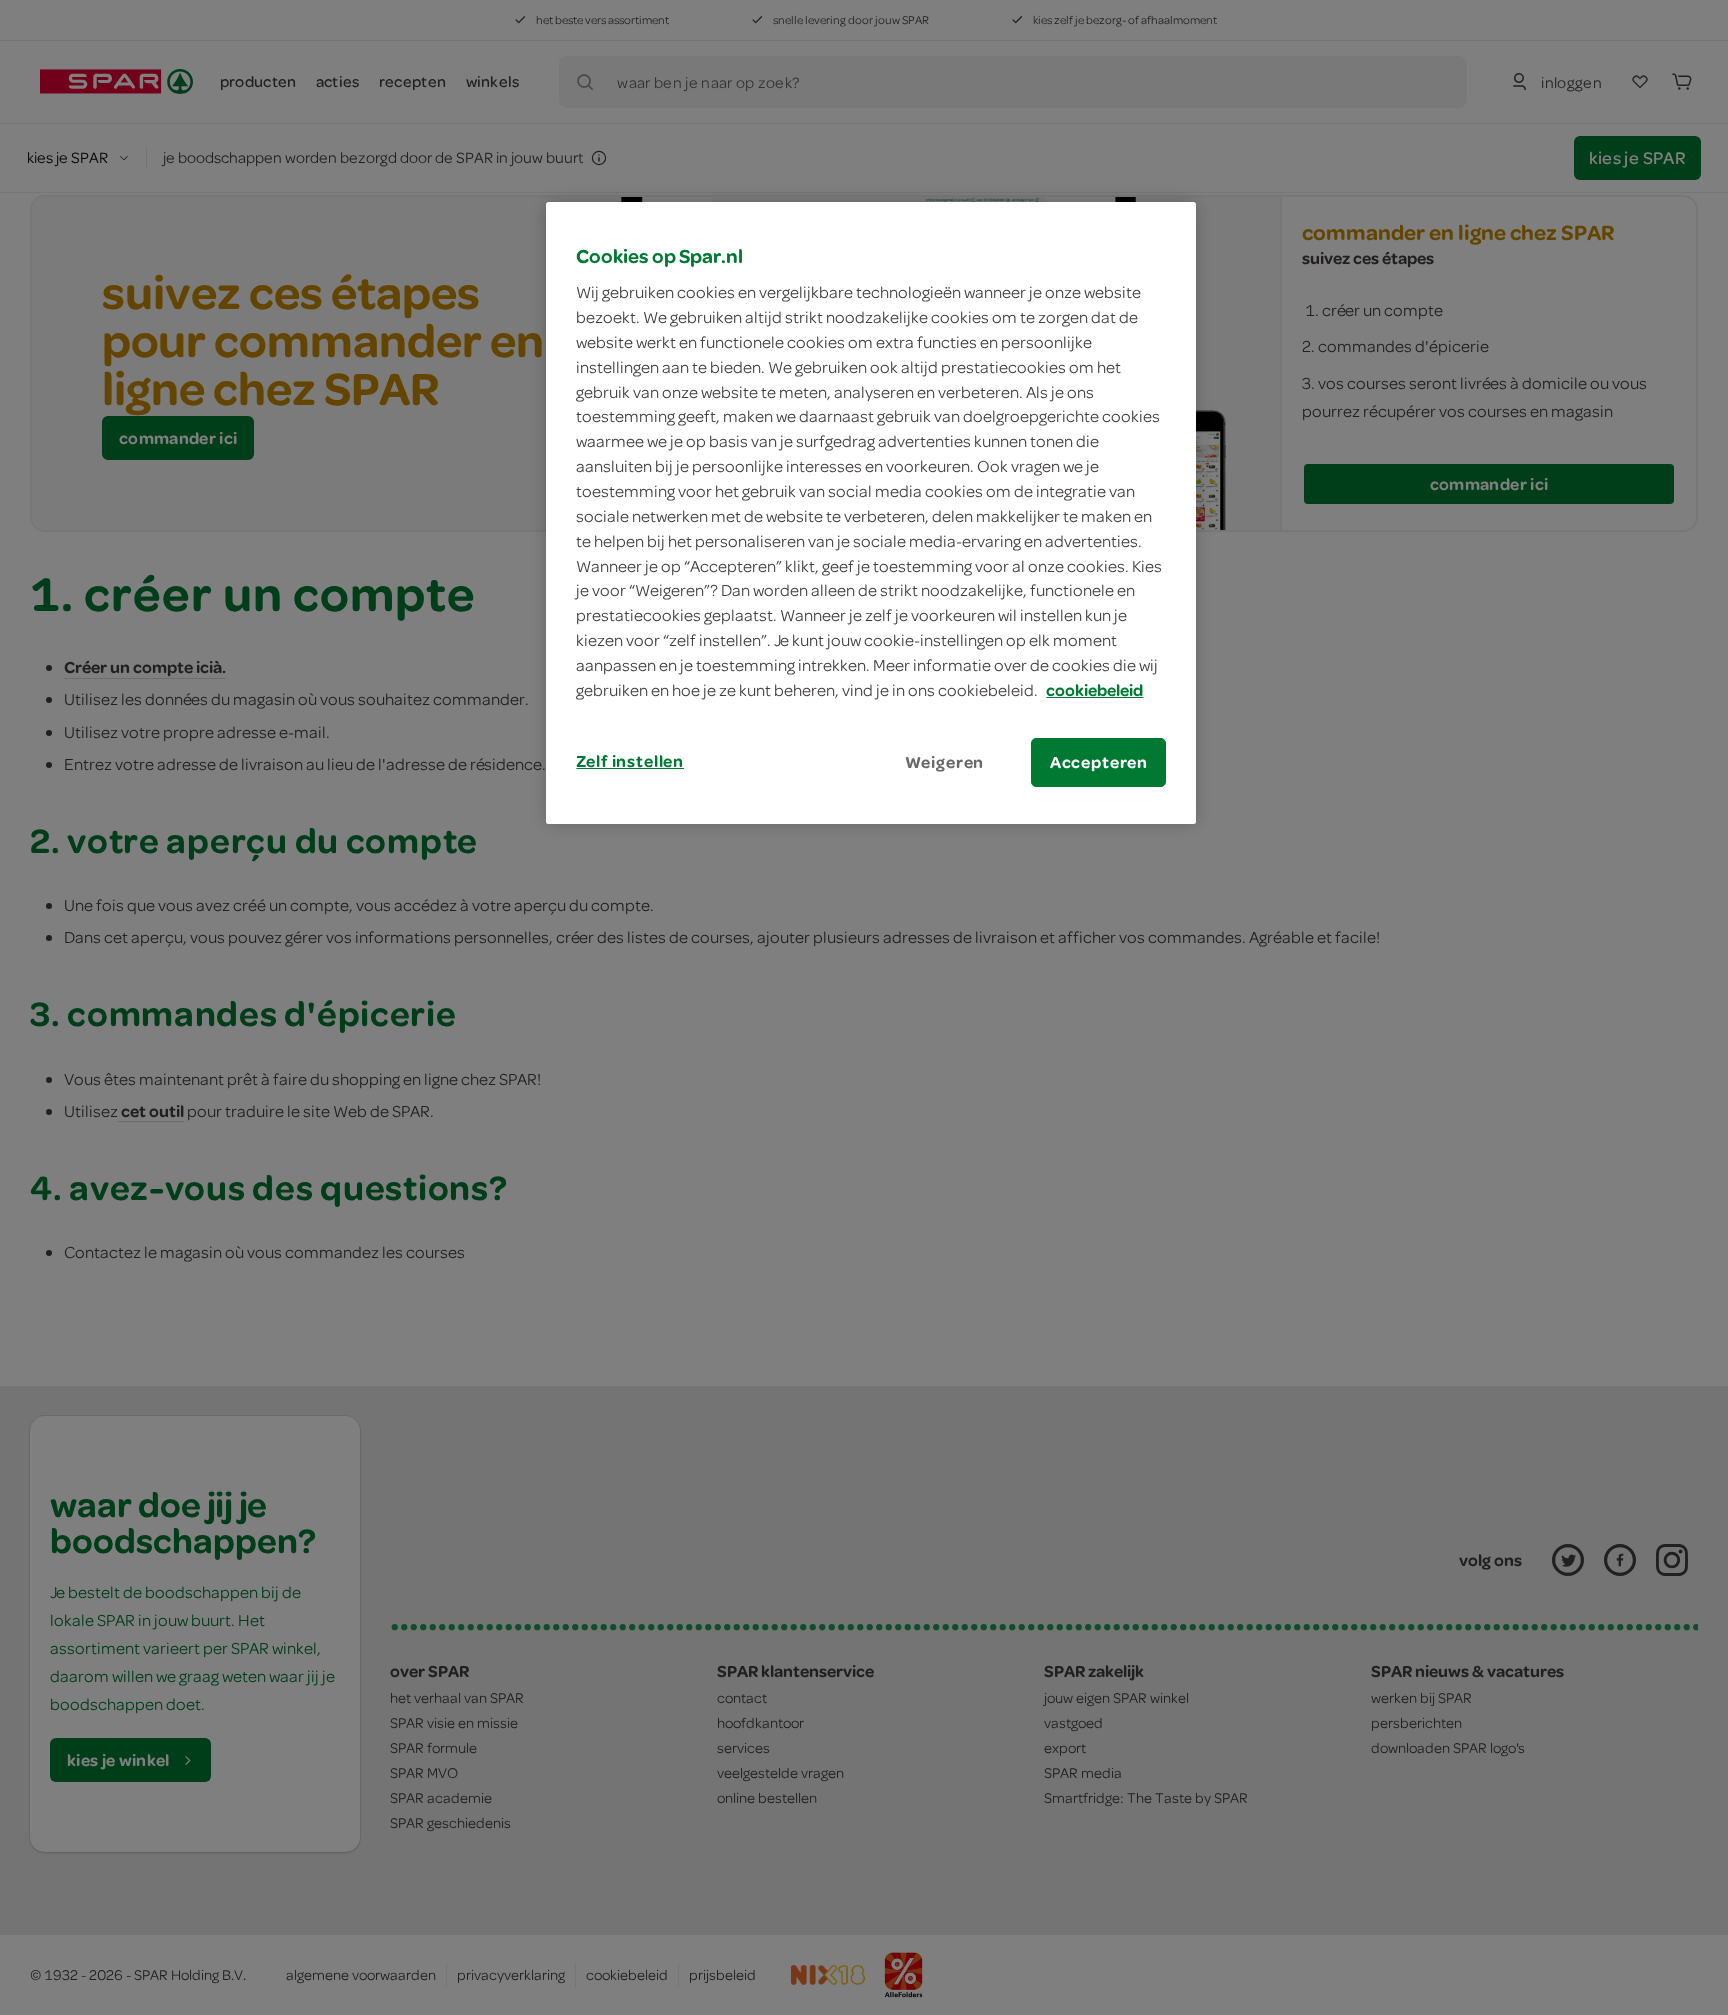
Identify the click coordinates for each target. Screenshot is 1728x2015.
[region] (871, 513)
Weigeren (945, 762)
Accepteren (1099, 762)
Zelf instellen (630, 761)
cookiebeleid (1094, 690)
